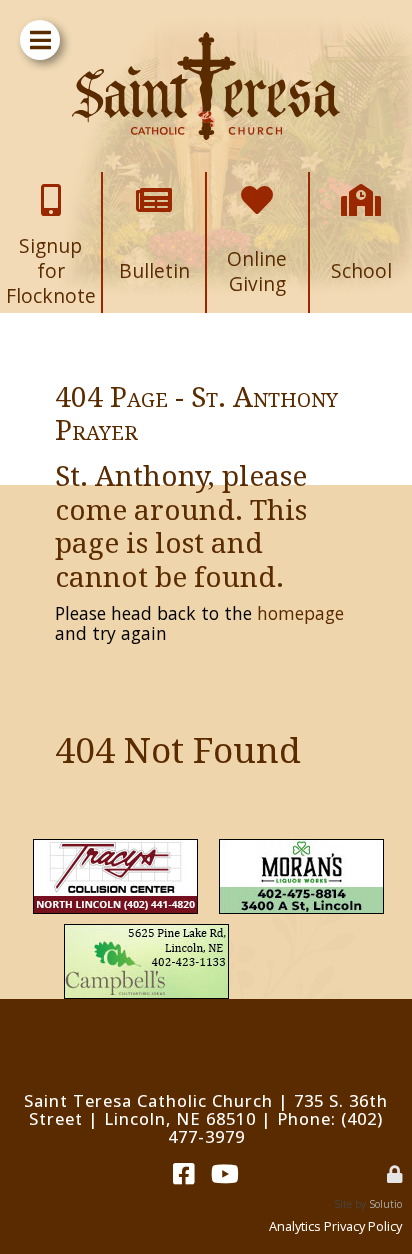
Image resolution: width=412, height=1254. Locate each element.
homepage (300, 613)
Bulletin (154, 185)
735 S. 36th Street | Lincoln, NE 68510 (208, 1109)
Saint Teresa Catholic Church (148, 1100)
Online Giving (257, 193)
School (361, 185)
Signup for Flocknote (51, 193)
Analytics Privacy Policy (335, 1226)
